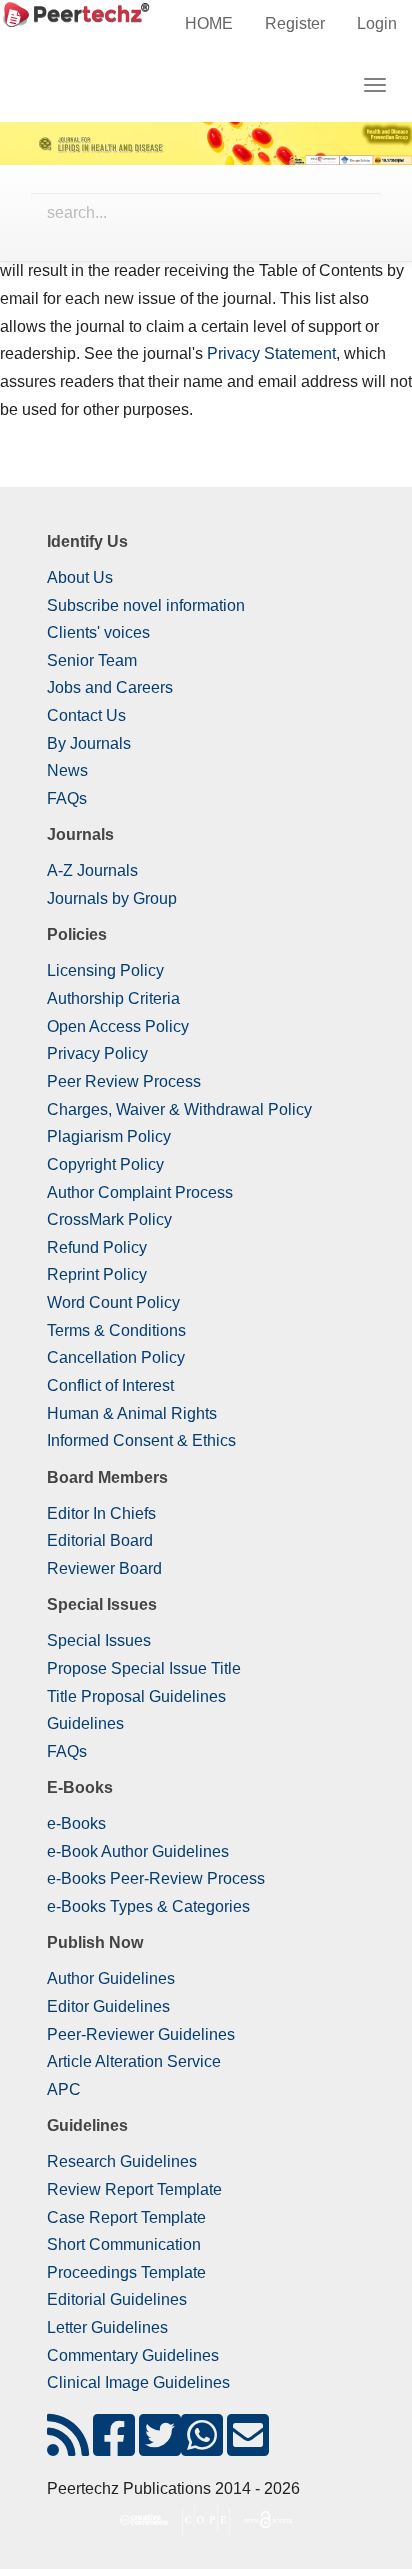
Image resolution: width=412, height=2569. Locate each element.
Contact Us (86, 715)
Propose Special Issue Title (144, 1668)
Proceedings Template (126, 2272)
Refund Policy (97, 1247)
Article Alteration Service (134, 2061)
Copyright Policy (105, 1164)
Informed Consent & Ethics (141, 1440)
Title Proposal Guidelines (136, 1696)
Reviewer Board (104, 1568)
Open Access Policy (118, 1026)
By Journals (89, 743)
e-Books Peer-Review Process (156, 1878)
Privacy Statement (271, 353)
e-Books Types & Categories (148, 1906)
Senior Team (92, 660)
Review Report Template (134, 2189)
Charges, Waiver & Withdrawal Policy (179, 1109)
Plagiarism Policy (109, 1136)
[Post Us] (68, 2447)
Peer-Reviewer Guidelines (141, 2034)
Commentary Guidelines (133, 2355)
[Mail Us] (248, 2447)
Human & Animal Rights (132, 1413)
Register (295, 23)
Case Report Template (126, 2217)
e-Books (76, 1823)
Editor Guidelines (108, 2006)
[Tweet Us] (160, 2447)
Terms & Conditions (116, 1330)
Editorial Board (100, 1540)
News (67, 770)
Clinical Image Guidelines (138, 2382)
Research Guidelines (122, 2161)
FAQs (67, 798)
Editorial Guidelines (117, 2299)
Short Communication (124, 2244)
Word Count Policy (113, 1302)
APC (64, 2089)
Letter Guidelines (107, 2327)
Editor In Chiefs (101, 1513)
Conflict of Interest (110, 1385)
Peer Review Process (124, 1081)
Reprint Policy (97, 1274)
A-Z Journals (92, 870)
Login (377, 23)
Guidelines (85, 1723)
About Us (80, 577)
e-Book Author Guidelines (138, 1851)
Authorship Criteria (113, 998)
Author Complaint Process (140, 1192)
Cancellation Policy (116, 1357)
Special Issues (99, 1640)
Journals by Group (112, 898)
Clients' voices (98, 632)
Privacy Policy (97, 1053)
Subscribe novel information (146, 605)
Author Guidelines (111, 1978)
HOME (209, 23)
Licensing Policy (105, 970)
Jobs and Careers (110, 687)
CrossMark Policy (109, 1219)
